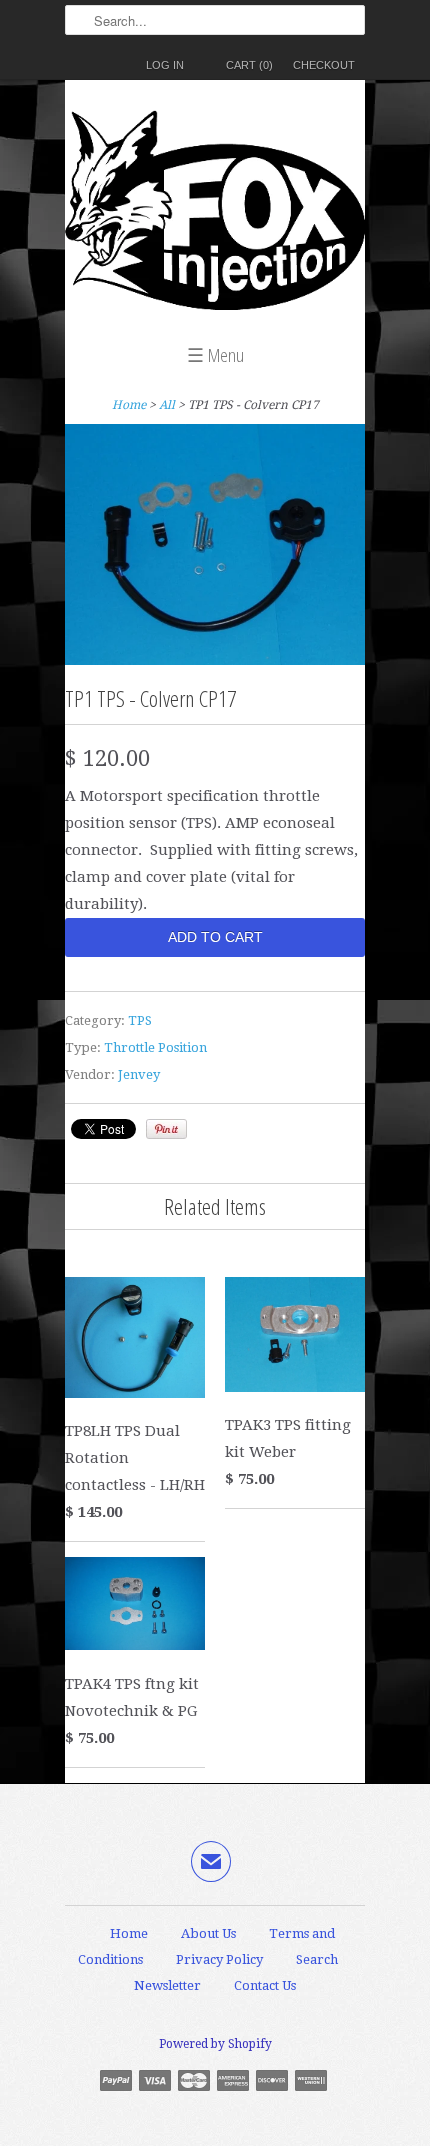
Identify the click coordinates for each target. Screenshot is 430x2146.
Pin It (166, 1129)
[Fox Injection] (215, 215)
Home (129, 1933)
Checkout (324, 65)
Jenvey (139, 1074)
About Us (208, 1933)
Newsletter (167, 1985)
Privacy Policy (219, 1959)
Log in (165, 65)
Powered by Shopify (215, 2044)
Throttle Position (155, 1047)
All (167, 405)
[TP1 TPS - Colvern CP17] (215, 660)
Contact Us (265, 1985)
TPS (140, 1020)
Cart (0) (249, 65)
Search (317, 1959)
